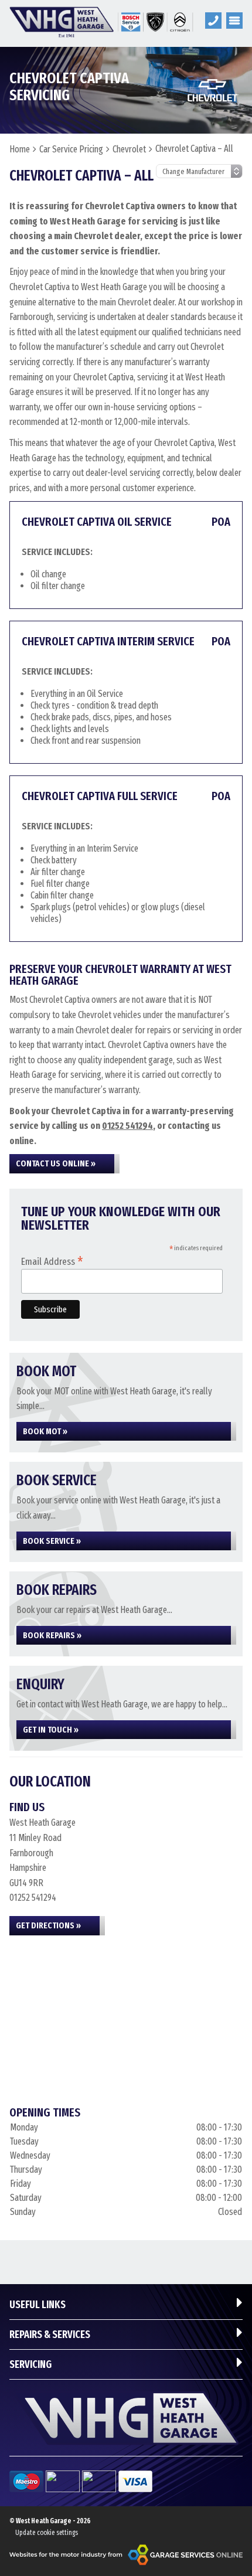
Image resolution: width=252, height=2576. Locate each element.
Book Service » (52, 1541)
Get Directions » (48, 1925)
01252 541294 (127, 1126)
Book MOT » (45, 1431)
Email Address (52, 1261)
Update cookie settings (47, 2533)
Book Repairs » (52, 1635)
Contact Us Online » (56, 1163)
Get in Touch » (51, 1730)
